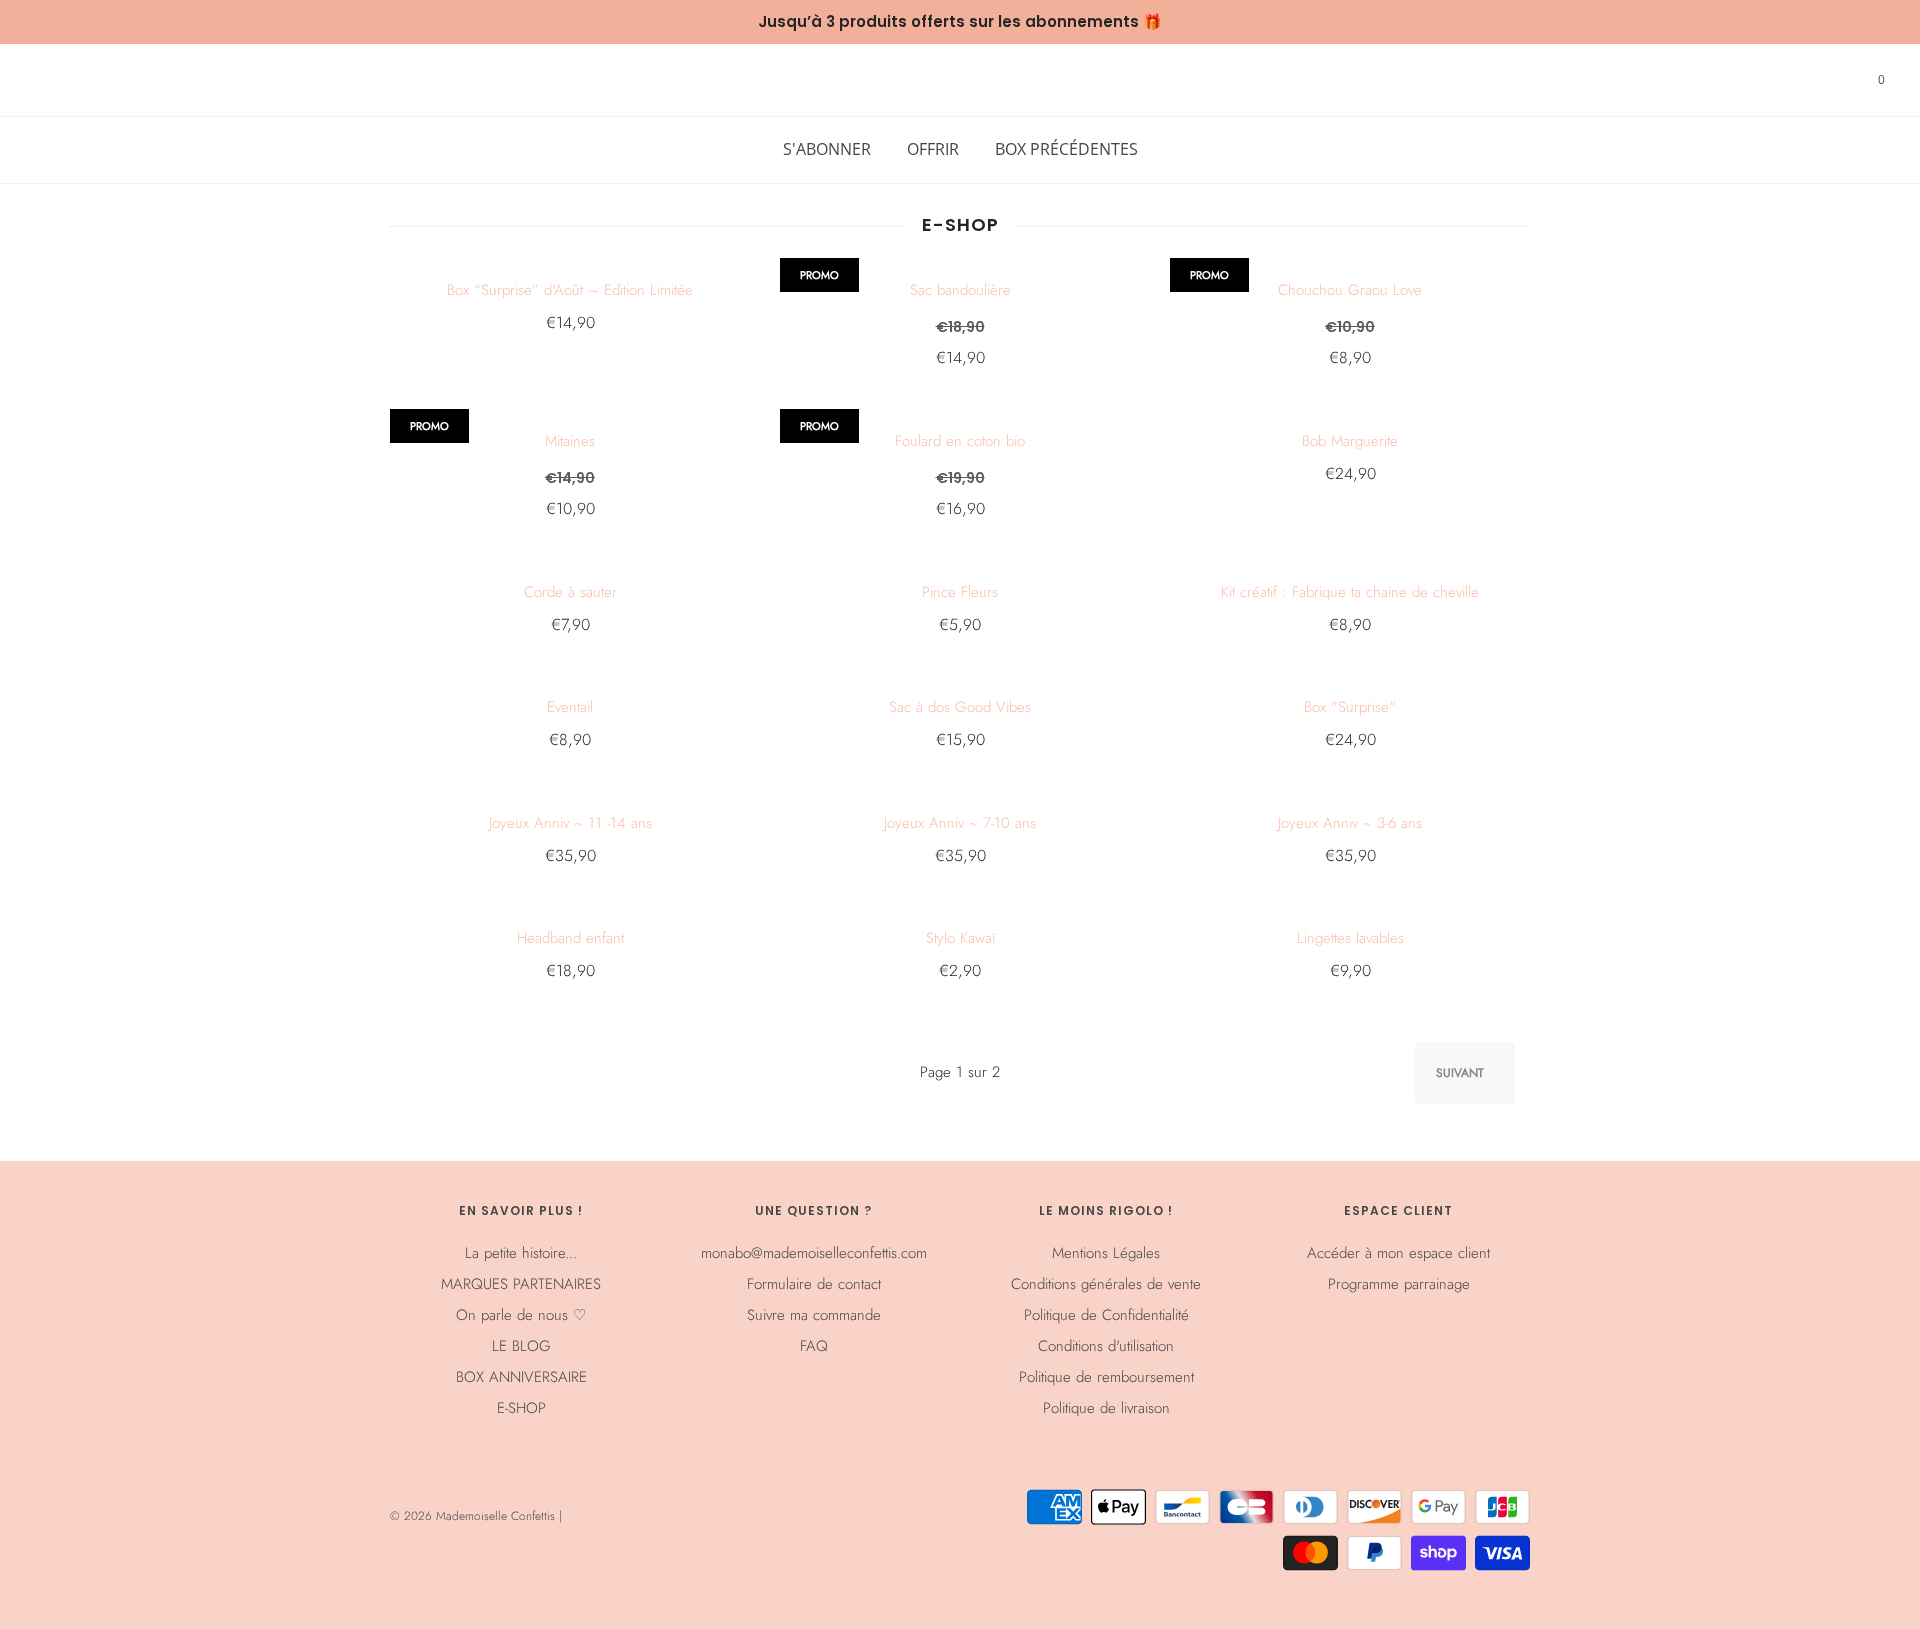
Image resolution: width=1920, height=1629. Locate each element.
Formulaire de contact (814, 1284)
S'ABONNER (827, 149)
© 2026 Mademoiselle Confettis (474, 1516)
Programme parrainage (1399, 1284)
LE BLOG (521, 1346)
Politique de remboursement (1106, 1377)
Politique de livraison (1106, 1408)
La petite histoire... (521, 1253)
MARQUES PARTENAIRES (521, 1284)
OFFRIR (933, 149)
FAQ (814, 1346)
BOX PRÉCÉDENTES (1066, 149)
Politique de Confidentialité (1106, 1315)
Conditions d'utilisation (1106, 1346)
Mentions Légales (1106, 1253)
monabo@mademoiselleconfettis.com (814, 1253)
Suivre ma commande (814, 1315)
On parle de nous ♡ (521, 1315)
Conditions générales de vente (1106, 1284)
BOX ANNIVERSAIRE (521, 1377)
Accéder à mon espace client (1398, 1253)
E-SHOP (521, 1408)
